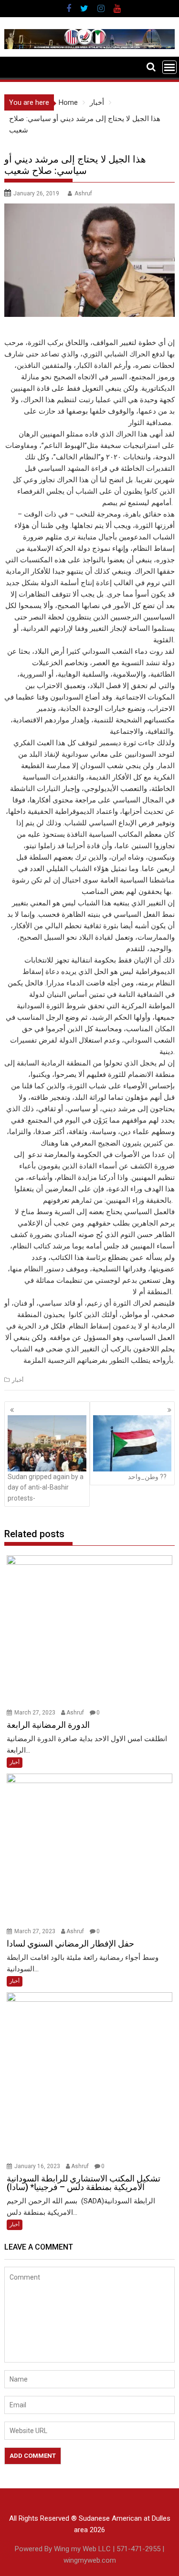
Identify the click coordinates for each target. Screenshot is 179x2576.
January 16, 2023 (38, 2166)
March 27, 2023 (36, 1713)
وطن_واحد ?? (147, 1477)
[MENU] (169, 67)
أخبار (18, 1380)
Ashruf (83, 193)
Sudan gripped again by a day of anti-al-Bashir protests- (46, 1487)
